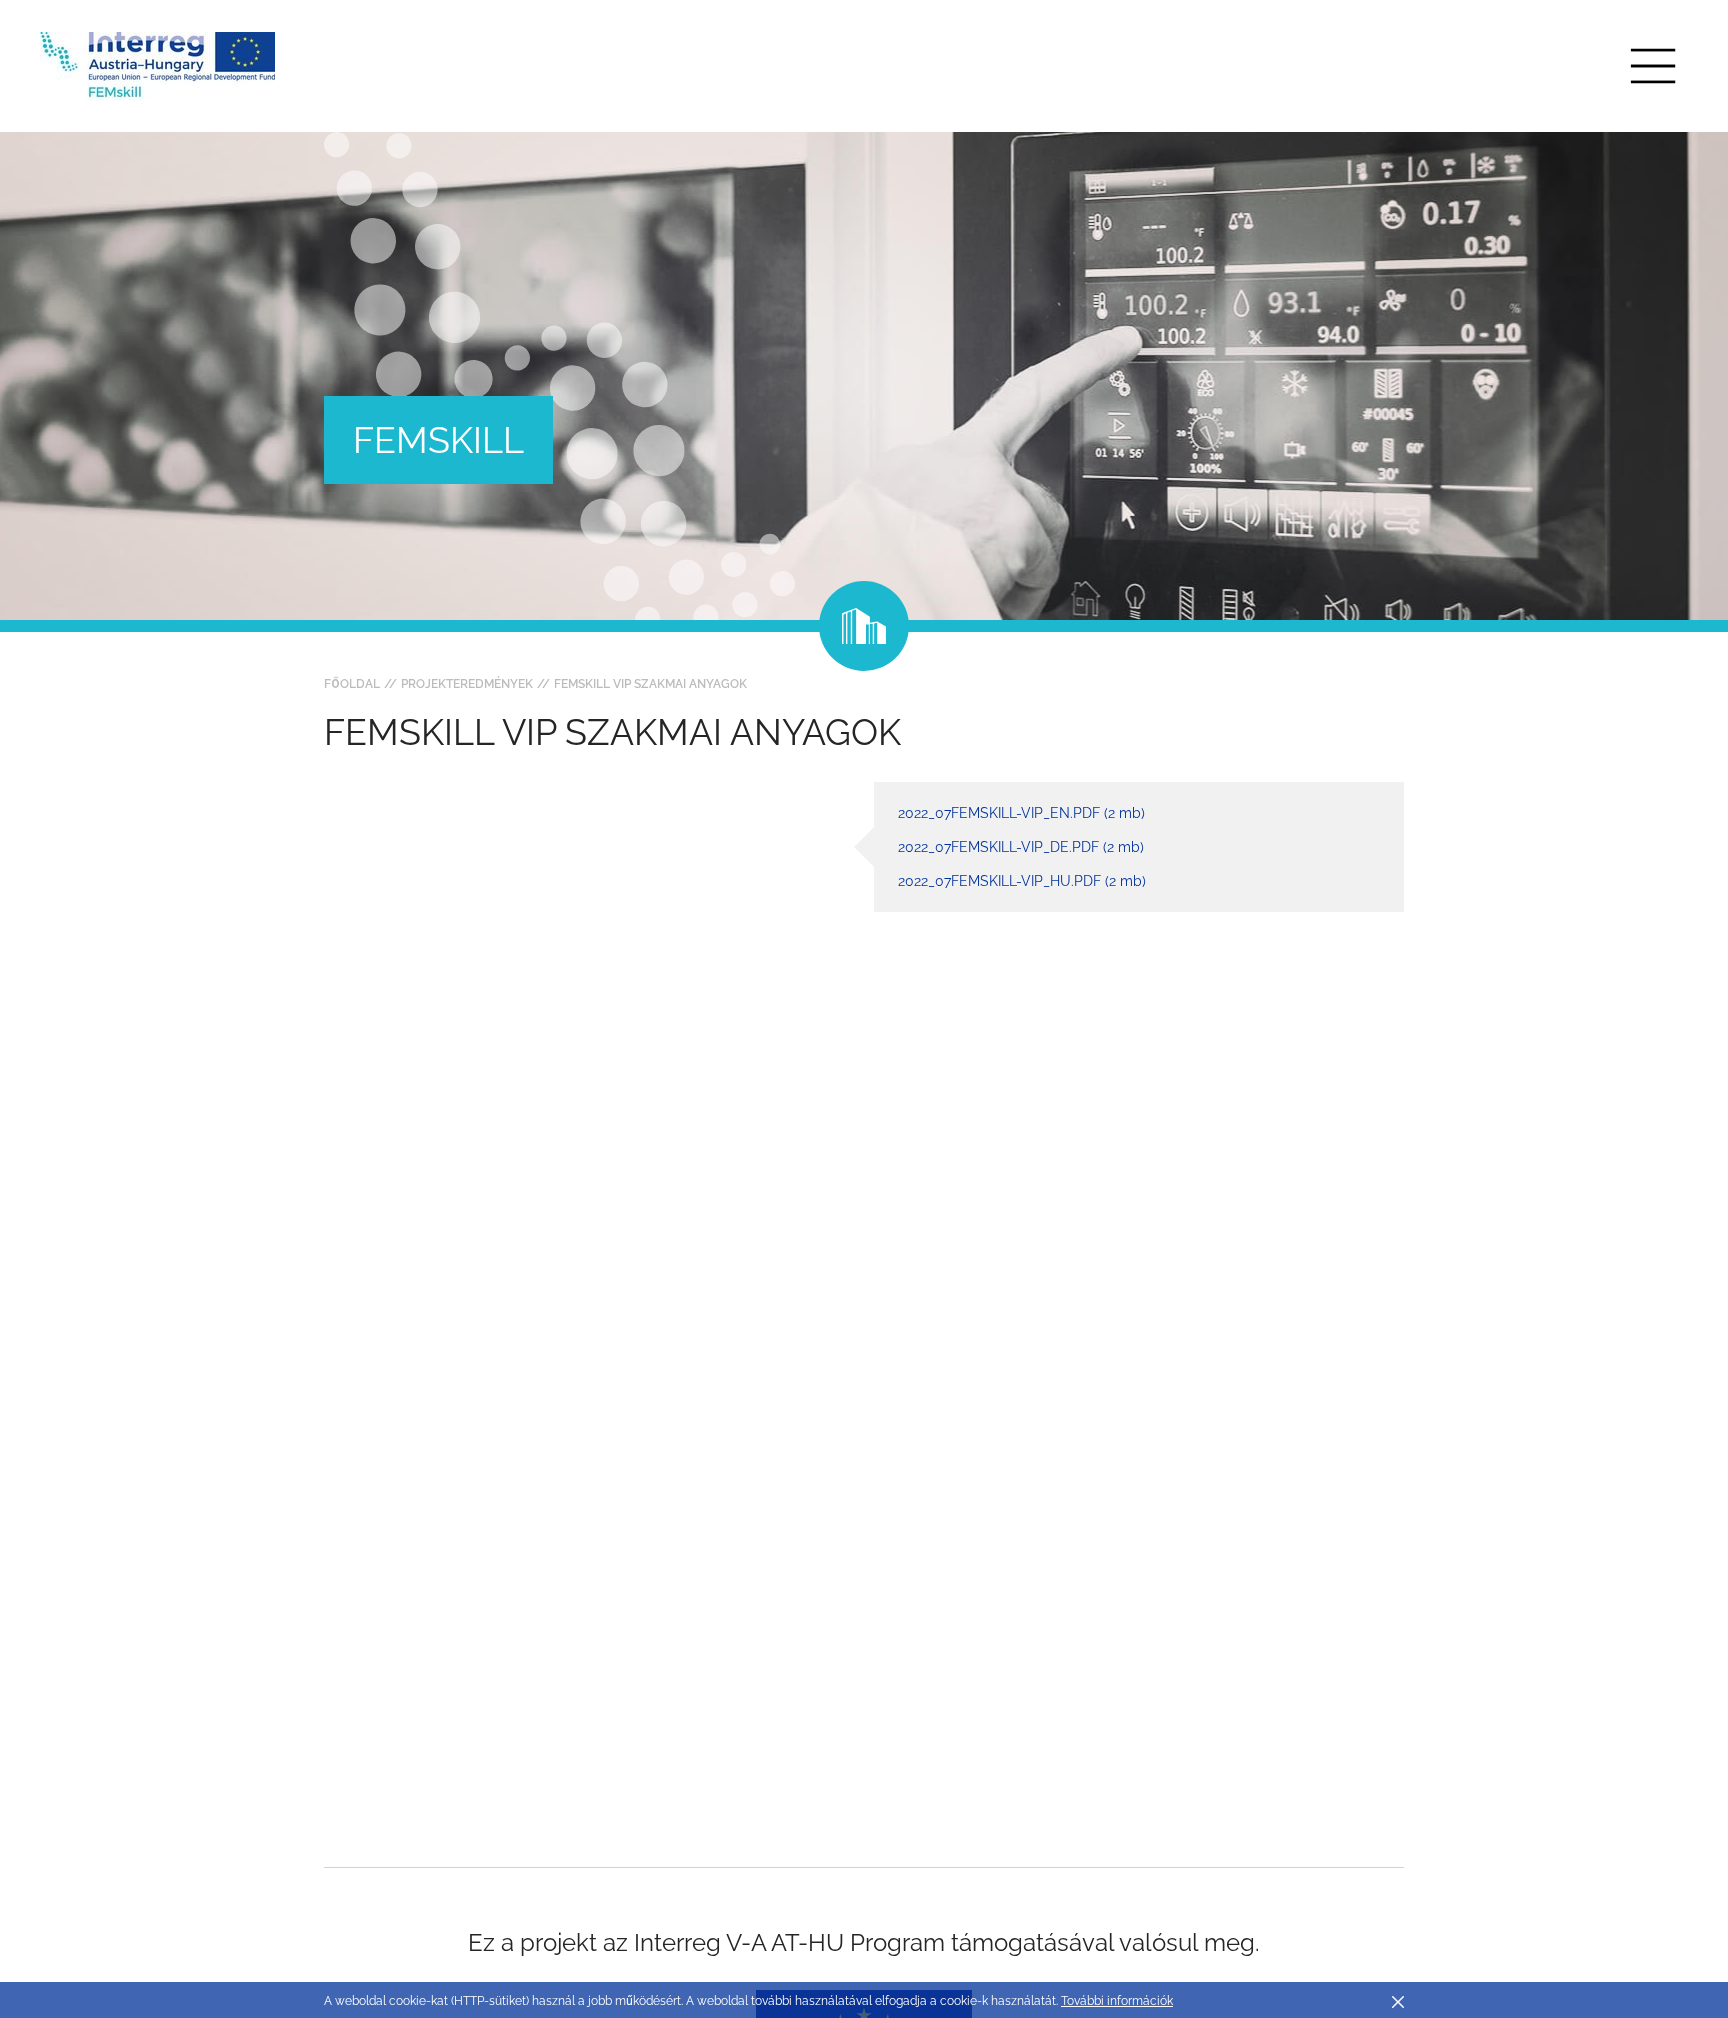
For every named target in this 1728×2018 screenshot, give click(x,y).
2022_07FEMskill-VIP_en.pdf (1021, 813)
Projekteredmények (467, 684)
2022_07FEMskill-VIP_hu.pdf (1022, 881)
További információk (1117, 2001)
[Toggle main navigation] (1653, 66)
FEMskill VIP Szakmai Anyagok (650, 684)
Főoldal (352, 684)
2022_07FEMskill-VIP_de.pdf (1021, 847)
